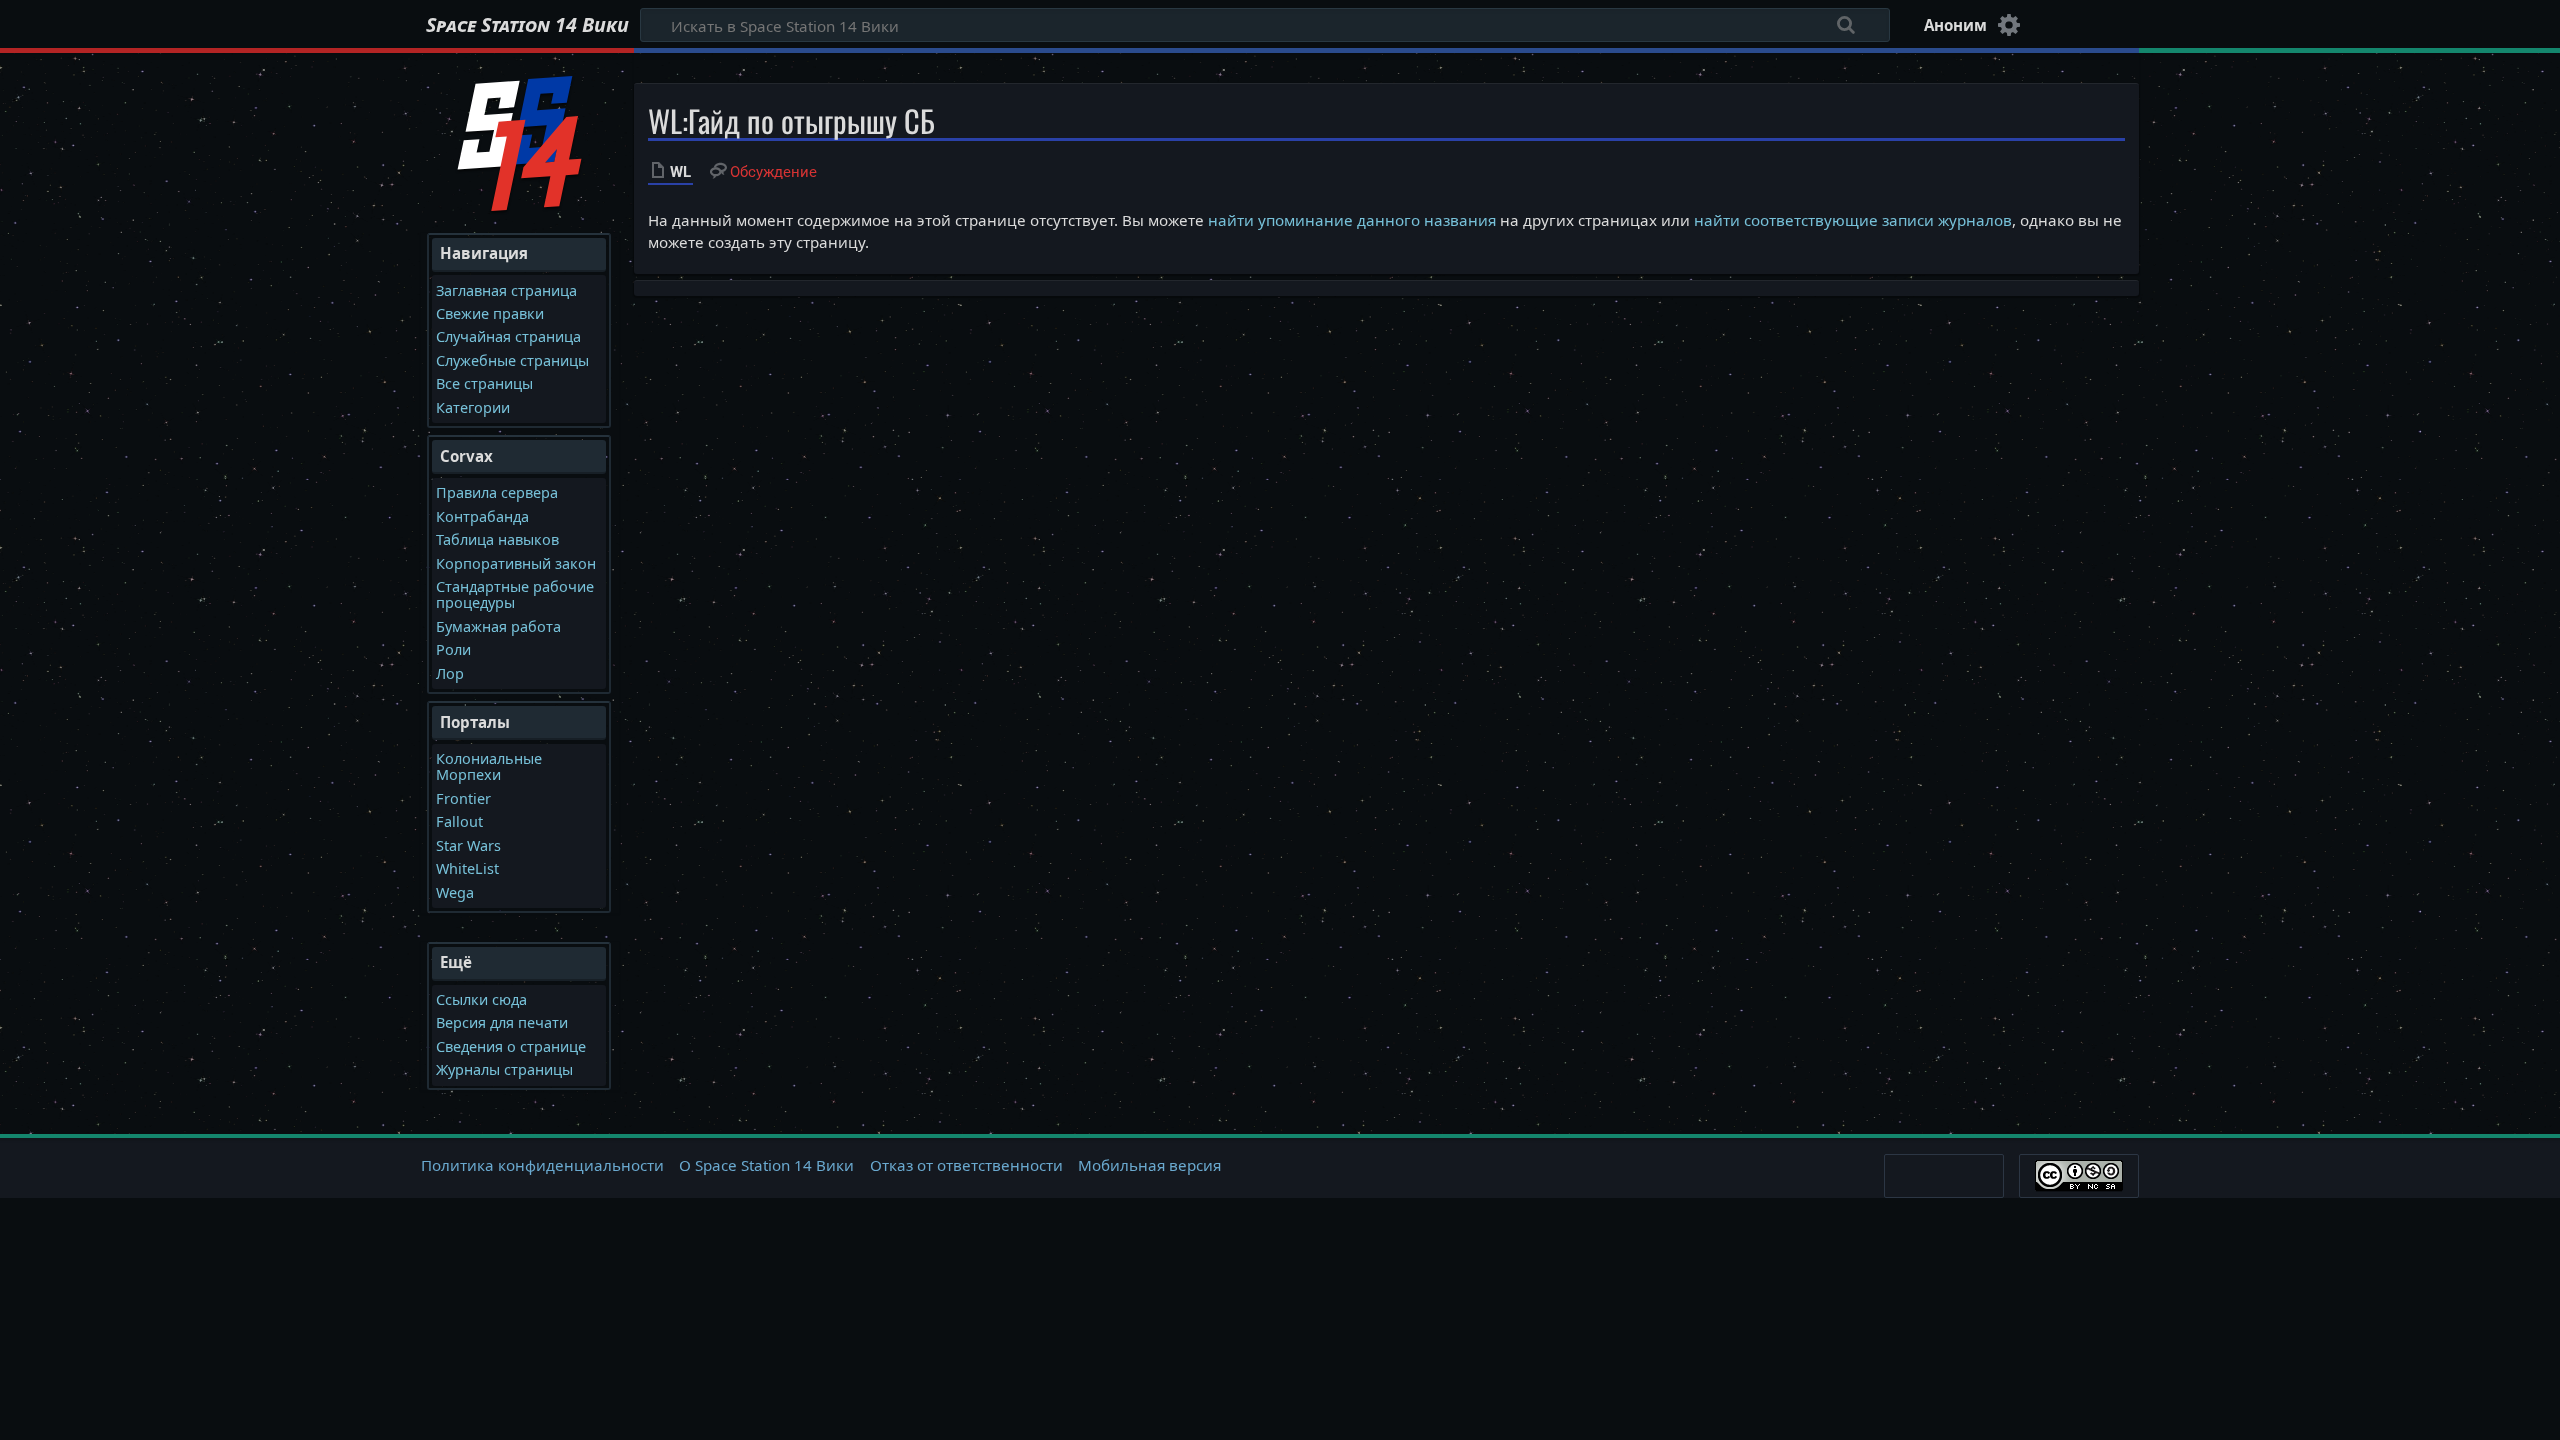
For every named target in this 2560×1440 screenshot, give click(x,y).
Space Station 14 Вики (527, 25)
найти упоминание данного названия (1352, 220)
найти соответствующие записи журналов (1853, 220)
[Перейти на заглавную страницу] (519, 141)
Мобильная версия (1149, 1165)
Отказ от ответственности (966, 1165)
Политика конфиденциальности (542, 1165)
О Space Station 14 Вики (766, 1165)
